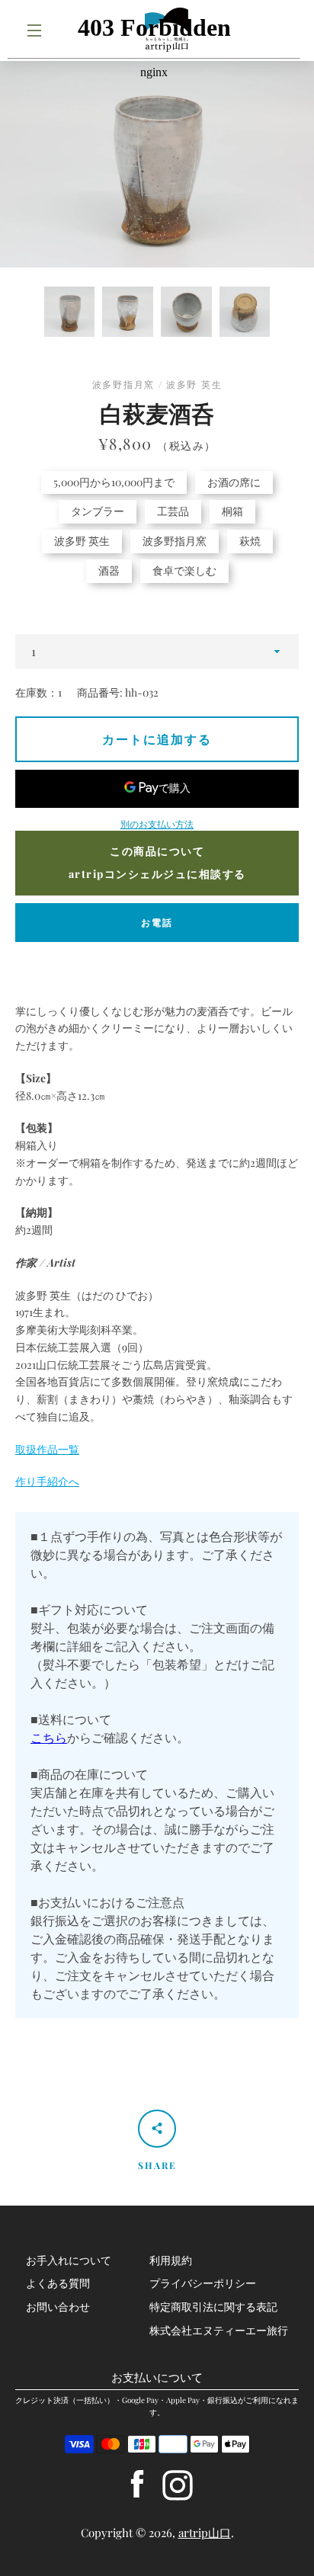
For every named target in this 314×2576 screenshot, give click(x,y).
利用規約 (171, 2260)
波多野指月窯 (175, 541)
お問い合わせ (58, 2307)
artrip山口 (205, 2533)
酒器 (109, 570)
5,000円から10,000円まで (114, 482)
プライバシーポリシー (203, 2283)
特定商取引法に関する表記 (213, 2307)
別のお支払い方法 (157, 824)
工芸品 (173, 511)
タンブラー (98, 511)
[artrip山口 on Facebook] (137, 2483)
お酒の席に (234, 482)
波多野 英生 (82, 541)
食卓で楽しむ (184, 570)
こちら (49, 1737)
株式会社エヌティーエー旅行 (219, 2330)
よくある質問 (58, 2283)
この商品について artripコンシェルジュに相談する (157, 863)
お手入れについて (69, 2260)
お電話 (157, 922)
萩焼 (250, 541)
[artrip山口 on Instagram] (178, 2483)
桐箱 (232, 511)
